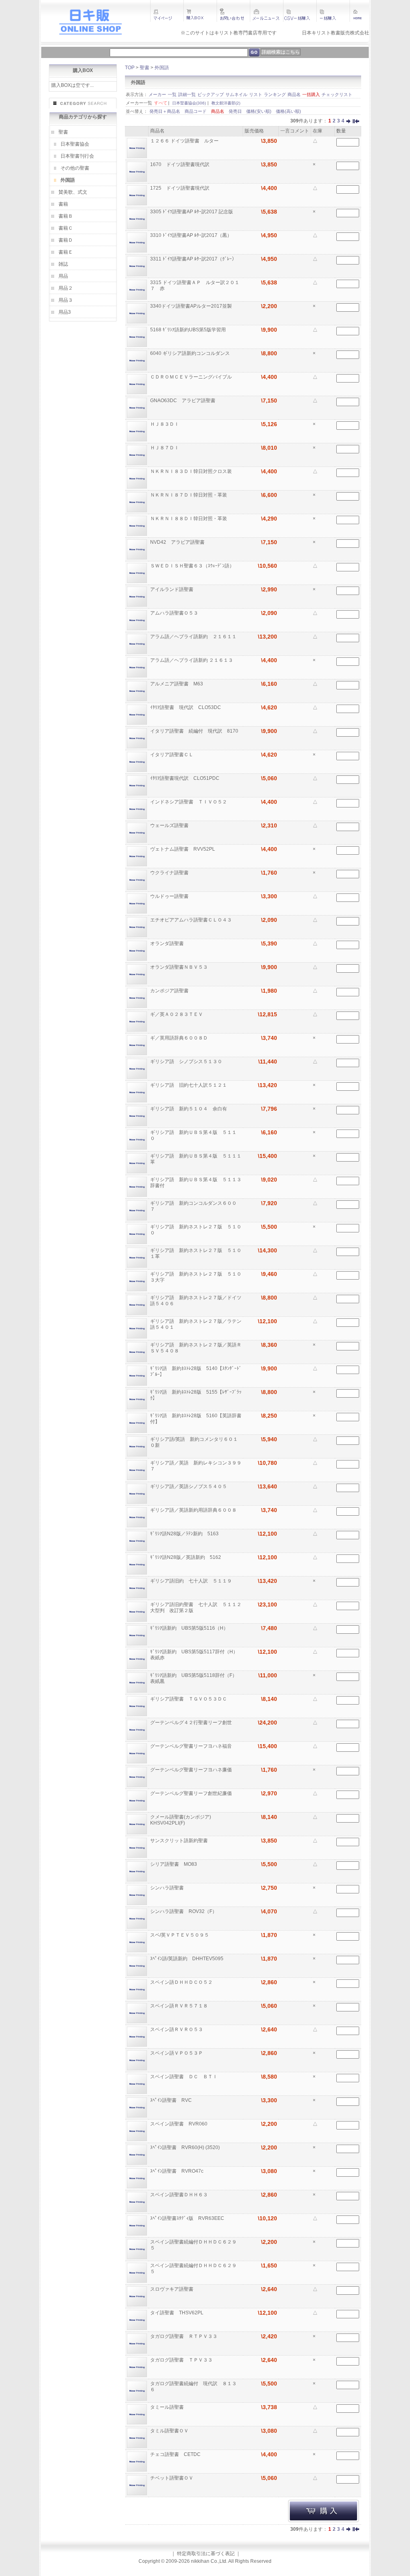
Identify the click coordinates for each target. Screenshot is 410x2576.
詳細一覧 (187, 94)
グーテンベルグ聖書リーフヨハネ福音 (192, 1746)
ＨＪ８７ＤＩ (165, 448)
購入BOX (83, 70)
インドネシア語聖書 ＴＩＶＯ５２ (189, 802)
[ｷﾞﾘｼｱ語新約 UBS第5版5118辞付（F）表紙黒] (137, 1682)
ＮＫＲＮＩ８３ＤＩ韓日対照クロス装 (192, 471)
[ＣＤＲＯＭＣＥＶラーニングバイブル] (137, 384)
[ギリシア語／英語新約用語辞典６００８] (137, 1517)
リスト (256, 94)
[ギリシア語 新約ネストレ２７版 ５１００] (137, 1234)
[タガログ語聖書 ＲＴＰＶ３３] (137, 2343)
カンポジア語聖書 (170, 991)
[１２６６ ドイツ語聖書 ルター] (137, 148)
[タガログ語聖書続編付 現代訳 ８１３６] (137, 2390)
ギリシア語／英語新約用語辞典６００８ (194, 1510)
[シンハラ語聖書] (137, 1895)
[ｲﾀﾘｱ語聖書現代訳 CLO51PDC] (137, 785)
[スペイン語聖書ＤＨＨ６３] (137, 2201)
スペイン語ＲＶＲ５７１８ (180, 2006)
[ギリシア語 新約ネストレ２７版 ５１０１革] (137, 1257)
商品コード (196, 111)
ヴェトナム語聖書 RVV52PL (183, 849)
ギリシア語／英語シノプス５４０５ (189, 1486)
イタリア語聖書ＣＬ (172, 755)
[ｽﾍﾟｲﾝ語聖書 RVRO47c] (137, 2178)
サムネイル (236, 94)
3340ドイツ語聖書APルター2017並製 (192, 306)
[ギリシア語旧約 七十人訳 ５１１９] (137, 1588)
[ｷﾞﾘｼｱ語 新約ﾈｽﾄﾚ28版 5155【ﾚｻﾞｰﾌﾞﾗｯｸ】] (137, 1399)
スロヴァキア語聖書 (172, 2289)
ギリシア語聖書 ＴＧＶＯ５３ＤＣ (189, 1699)
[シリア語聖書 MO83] (137, 1871)
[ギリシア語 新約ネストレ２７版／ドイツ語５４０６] (137, 1304)
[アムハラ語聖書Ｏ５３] (137, 620)
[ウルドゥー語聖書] (137, 903)
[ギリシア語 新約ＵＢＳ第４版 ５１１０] (137, 1139)
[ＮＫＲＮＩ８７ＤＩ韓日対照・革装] (137, 502)
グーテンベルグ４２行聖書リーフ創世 (192, 1723)
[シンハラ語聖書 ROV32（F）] (137, 1918)
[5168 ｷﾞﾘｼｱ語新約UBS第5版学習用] (137, 337)
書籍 (63, 204)
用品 (63, 276)
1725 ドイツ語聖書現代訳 (180, 188)
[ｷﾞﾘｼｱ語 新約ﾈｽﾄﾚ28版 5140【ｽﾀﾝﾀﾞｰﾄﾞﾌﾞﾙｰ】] (137, 1375)
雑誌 (63, 264)
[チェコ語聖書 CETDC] (137, 2461)
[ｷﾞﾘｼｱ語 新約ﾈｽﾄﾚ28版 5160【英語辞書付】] (137, 1422)
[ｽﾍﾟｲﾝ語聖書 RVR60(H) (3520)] (137, 2154)
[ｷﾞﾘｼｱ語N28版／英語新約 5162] (137, 1564)
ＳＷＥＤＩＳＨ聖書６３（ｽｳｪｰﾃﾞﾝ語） (193, 566)
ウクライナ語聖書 (170, 873)
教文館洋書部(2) (226, 103)
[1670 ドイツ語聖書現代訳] (137, 171)
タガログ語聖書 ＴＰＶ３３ (182, 2360)
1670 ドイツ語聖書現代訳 (180, 164)
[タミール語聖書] (137, 2414)
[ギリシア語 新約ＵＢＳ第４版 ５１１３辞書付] (137, 1186)
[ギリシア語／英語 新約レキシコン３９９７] (137, 1470)
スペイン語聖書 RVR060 (179, 2124)
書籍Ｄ (66, 240)
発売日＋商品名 (165, 111)
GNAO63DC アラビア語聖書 (183, 401)
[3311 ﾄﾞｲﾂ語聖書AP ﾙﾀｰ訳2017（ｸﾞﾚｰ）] (137, 266)
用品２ (66, 288)
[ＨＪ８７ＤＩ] (137, 455)
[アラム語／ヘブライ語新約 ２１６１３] (137, 667)
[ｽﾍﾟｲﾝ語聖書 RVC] (137, 2107)
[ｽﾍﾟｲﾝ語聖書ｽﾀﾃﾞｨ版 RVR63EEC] (137, 2225)
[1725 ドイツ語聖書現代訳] (137, 195)
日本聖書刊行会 (77, 156)
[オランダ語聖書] (137, 950)
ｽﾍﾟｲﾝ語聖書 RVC (172, 2100)
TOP (130, 68)
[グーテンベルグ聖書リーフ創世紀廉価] (137, 1800)
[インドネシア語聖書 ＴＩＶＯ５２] (137, 809)
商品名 (294, 94)
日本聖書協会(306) (189, 103)
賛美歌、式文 (73, 192)
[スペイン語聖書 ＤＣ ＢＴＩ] (137, 2083)
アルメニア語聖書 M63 (177, 684)
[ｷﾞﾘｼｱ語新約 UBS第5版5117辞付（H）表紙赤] (137, 1659)
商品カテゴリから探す (83, 117)
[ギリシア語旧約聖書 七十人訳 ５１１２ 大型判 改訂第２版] (137, 1611)
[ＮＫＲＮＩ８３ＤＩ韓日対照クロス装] (137, 478)
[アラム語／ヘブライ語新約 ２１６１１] (137, 643)
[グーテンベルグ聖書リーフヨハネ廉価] (137, 1777)
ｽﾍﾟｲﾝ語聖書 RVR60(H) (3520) (186, 2147)
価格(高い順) (288, 111)
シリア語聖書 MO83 (174, 1864)
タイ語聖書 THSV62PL (177, 2313)
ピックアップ (211, 94)
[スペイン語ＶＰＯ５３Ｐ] (137, 2060)
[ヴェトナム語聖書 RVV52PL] (137, 856)
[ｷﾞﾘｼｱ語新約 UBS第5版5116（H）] (137, 1635)
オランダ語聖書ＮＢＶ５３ (180, 967)
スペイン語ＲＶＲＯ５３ (177, 2029)
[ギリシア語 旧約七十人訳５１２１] (137, 1092)
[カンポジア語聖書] (137, 998)
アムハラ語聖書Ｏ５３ (175, 613)
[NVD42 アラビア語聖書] (137, 549)
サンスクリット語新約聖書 (180, 1841)
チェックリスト (337, 94)
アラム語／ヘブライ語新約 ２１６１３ (192, 660)
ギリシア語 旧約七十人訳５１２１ (189, 1085)
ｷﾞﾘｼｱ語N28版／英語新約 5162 (186, 1557)
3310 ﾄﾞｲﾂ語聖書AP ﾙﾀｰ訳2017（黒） (192, 235)
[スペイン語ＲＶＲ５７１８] (137, 2013)
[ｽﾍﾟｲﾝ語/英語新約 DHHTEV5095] (137, 1965)
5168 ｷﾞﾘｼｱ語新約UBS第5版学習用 (189, 330)
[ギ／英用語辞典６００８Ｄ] (137, 1045)
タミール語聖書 (168, 2407)
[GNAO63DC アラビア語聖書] (137, 407)
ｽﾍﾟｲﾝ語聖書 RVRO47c (177, 2171)
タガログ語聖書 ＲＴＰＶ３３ (184, 2336)
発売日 (236, 111)
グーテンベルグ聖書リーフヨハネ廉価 (192, 1770)
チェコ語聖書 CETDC (176, 2454)
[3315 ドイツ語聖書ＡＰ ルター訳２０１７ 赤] (137, 289)
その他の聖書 (75, 168)
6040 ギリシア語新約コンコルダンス (191, 353)
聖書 (63, 132)
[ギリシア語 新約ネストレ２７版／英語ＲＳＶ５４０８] (137, 1352)
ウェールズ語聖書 (170, 825)
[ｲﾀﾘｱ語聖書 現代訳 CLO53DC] (137, 714)
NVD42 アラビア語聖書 (178, 542)
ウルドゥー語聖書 (170, 896)
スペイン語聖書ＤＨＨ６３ (180, 2195)
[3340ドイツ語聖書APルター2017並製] (137, 313)
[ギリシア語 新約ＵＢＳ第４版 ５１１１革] (137, 1163)
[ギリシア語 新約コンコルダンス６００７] (137, 1210)
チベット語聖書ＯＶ (172, 2478)
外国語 (68, 180)
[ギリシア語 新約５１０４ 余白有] (137, 1116)
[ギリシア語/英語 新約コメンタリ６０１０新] (137, 1446)
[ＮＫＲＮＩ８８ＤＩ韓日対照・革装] (137, 525)
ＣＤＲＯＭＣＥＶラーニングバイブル (192, 377)
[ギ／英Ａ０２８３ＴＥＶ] (137, 1021)
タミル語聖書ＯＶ (170, 2431)
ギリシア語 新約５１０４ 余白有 (189, 1109)
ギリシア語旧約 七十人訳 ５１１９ (192, 1581)
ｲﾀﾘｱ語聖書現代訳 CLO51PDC (185, 778)
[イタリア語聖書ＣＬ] (137, 761)
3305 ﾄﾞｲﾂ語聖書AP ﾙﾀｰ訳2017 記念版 (192, 212)
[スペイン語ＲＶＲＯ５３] (137, 2036)
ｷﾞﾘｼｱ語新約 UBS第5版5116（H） (190, 1628)
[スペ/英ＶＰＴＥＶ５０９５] (137, 1942)
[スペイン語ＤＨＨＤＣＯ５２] (137, 1989)
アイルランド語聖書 (172, 589)
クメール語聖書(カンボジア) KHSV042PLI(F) (183, 1820)
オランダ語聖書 (168, 943)
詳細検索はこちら (281, 52)
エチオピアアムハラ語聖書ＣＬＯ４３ (192, 920)
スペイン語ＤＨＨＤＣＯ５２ (182, 1982)
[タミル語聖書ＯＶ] (137, 2438)
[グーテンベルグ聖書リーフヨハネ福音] (137, 1753)
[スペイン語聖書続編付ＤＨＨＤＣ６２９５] (137, 2249)
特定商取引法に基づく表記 (206, 2554)
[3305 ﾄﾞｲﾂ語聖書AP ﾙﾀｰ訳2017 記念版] (137, 218)
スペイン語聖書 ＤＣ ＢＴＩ (184, 2077)
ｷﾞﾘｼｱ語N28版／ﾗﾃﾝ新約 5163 (185, 1534)
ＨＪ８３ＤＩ (165, 424)
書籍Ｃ (66, 228)
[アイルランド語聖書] (137, 596)
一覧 (172, 94)
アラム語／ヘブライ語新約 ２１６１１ (194, 637)
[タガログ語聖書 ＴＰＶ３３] (137, 2367)
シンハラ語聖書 (168, 1888)
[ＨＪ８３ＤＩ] (137, 431)
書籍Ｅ (66, 252)
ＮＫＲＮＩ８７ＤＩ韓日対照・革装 (189, 495)
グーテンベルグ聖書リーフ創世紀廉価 (192, 1793)
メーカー (157, 94)
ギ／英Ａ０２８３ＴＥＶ (177, 1014)
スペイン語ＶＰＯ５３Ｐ (177, 2053)
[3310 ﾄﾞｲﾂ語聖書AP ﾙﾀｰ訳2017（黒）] (137, 242)
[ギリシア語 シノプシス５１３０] (137, 1068)
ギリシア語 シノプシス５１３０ (187, 1062)
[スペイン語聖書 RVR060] (137, 2131)
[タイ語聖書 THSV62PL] (137, 2320)
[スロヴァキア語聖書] (137, 2296)
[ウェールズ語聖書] (137, 832)
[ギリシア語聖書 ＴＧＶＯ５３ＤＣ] (137, 1706)
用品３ (66, 300)
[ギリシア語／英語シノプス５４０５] (137, 1493)
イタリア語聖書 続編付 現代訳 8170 (195, 731)
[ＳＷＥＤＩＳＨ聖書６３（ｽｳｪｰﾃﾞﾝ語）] (137, 573)
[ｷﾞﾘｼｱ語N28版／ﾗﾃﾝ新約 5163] (137, 1540)
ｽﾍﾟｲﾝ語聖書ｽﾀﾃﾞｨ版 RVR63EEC (188, 2218)
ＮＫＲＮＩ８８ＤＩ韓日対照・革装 (189, 519)
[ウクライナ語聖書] (137, 879)
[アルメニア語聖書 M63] (137, 691)
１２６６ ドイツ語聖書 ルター (185, 141)
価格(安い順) (259, 111)
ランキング (275, 94)
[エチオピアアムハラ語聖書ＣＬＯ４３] (137, 927)
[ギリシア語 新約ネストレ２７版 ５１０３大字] (137, 1281)
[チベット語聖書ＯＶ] (137, 2485)
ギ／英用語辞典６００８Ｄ (180, 1038)
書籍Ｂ (66, 216)
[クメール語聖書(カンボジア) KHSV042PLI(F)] (137, 1824)
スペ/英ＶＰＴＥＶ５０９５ (180, 1935)
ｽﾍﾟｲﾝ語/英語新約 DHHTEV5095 (187, 1959)
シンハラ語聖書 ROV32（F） (184, 1911)
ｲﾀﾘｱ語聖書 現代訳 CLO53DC (186, 707)
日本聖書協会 (75, 144)
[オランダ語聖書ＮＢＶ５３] (137, 974)
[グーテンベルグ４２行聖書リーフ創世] (137, 1729)
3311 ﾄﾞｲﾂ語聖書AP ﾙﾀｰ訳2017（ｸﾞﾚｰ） (194, 259)
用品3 (65, 312)
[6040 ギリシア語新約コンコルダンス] (137, 360)
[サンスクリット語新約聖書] (137, 1847)
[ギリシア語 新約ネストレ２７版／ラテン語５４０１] (137, 1328)
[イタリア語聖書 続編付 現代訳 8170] (137, 738)
